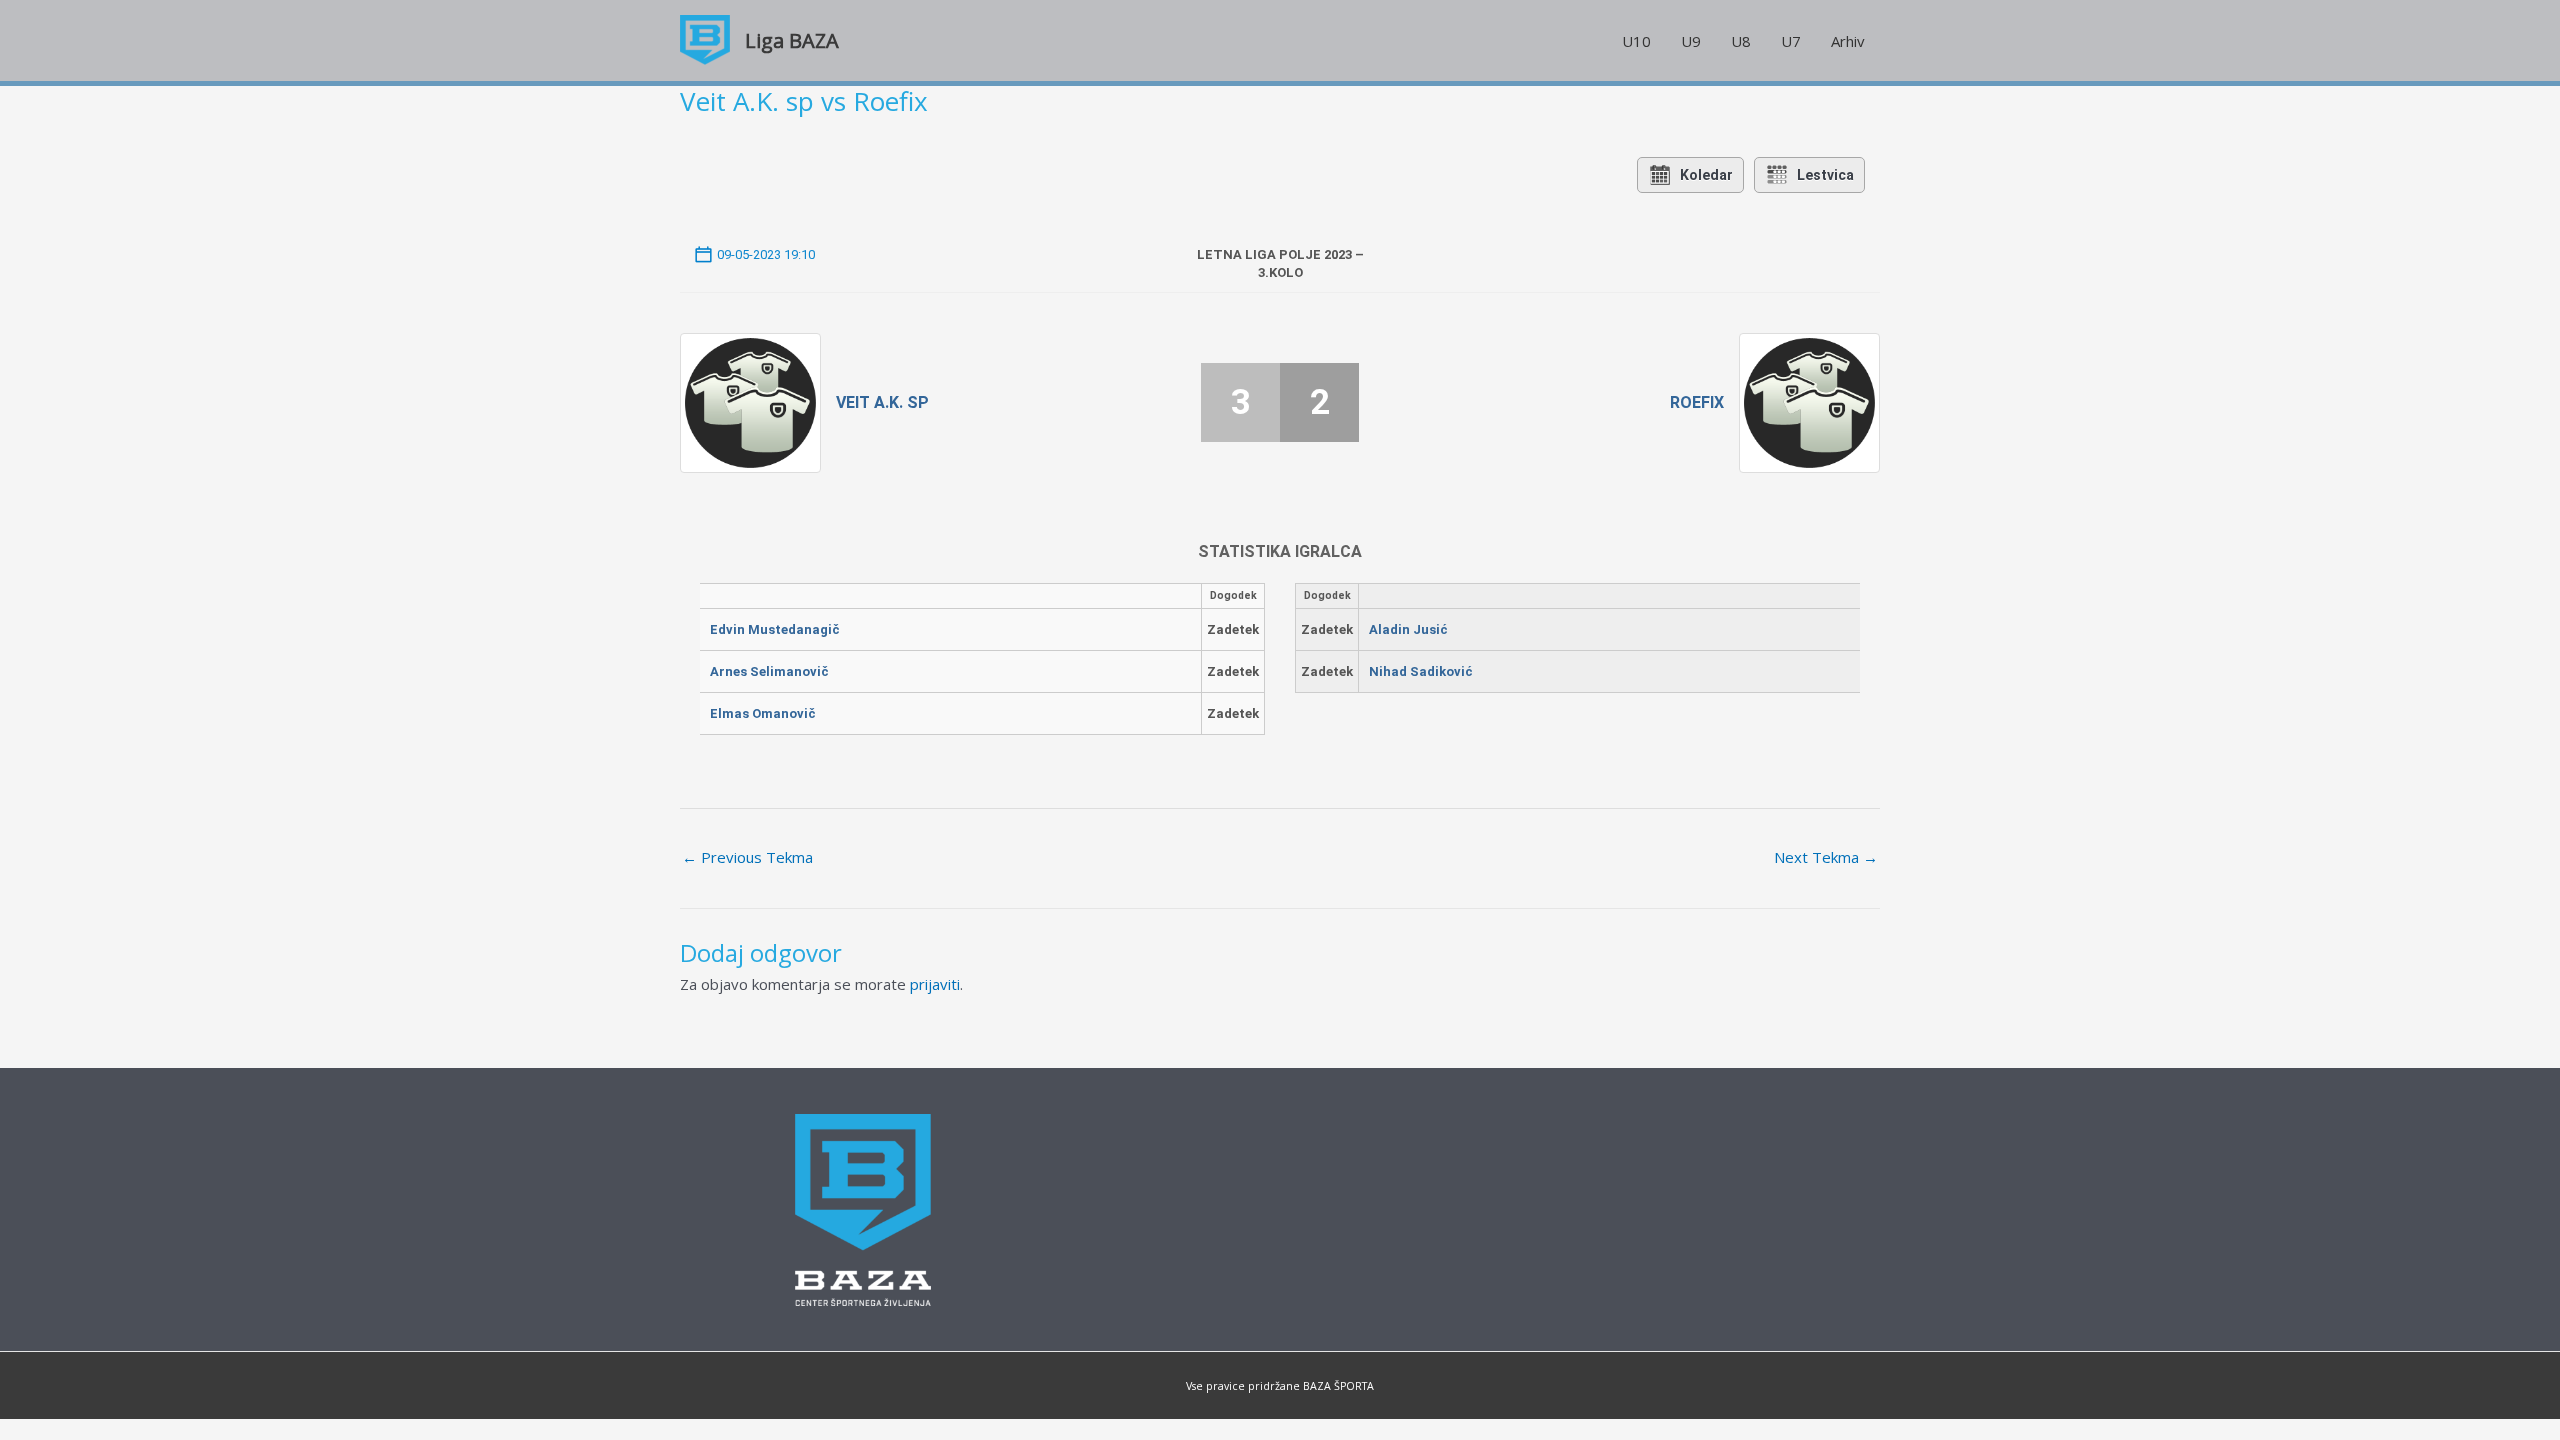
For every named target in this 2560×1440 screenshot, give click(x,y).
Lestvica (1825, 175)
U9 (1691, 41)
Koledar (1706, 175)
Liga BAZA (792, 40)
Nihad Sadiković (1421, 671)
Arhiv (1848, 41)
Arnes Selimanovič (769, 671)
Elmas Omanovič (763, 713)
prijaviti (935, 984)
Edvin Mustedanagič (775, 629)
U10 (1636, 41)
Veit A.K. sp (882, 402)
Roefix (1697, 402)
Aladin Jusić (1408, 629)
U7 (1791, 41)
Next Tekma (1826, 857)
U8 (1741, 41)
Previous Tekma (747, 857)
